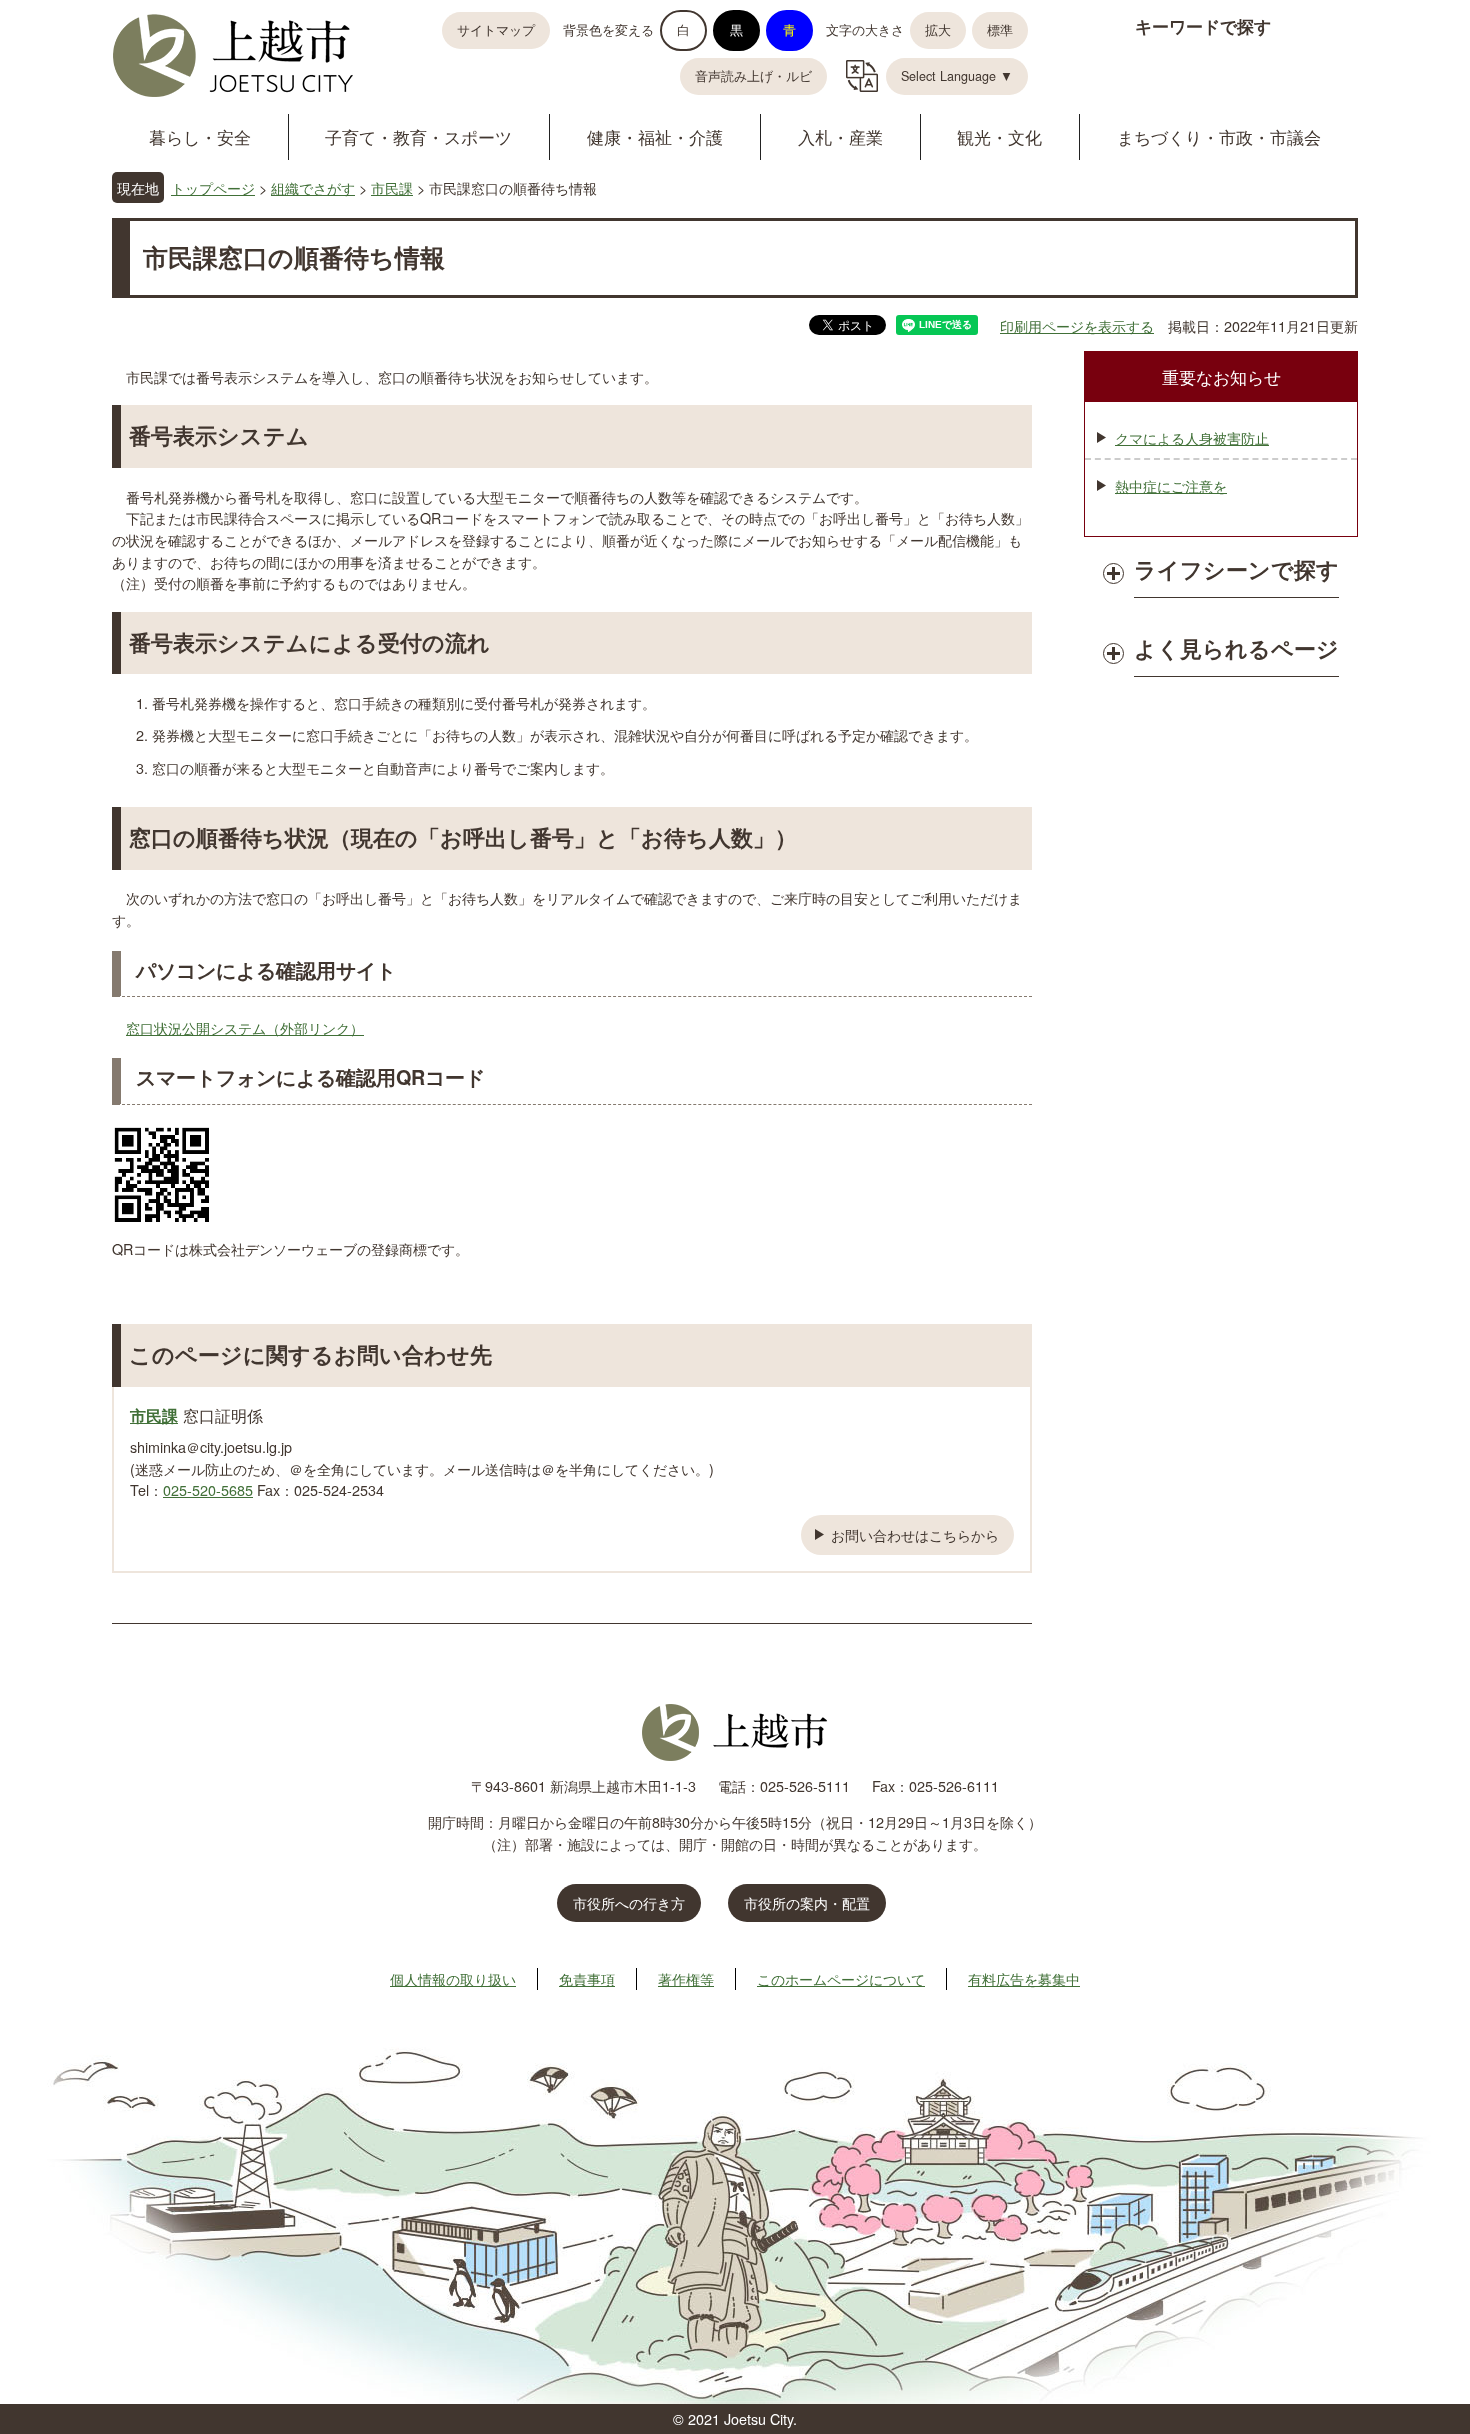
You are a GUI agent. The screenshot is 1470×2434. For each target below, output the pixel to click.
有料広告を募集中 (1024, 1978)
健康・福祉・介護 (655, 136)
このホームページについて (841, 1978)
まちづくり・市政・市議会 (1219, 136)
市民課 (392, 187)
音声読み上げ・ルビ (753, 76)
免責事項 (587, 1978)
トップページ (213, 187)
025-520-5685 (208, 1489)
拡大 (938, 30)
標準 (1000, 30)
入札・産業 (840, 136)
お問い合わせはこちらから (915, 1534)
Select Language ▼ (957, 76)
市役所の (807, 1902)
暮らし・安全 (200, 136)
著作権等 (686, 1978)
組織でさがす (313, 187)
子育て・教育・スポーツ (418, 136)
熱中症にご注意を (1171, 485)
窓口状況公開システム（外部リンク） (245, 1027)
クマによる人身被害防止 (1192, 437)
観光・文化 (999, 136)
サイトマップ (496, 30)
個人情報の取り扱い (453, 1978)
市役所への (629, 1902)
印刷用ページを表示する (1077, 325)
